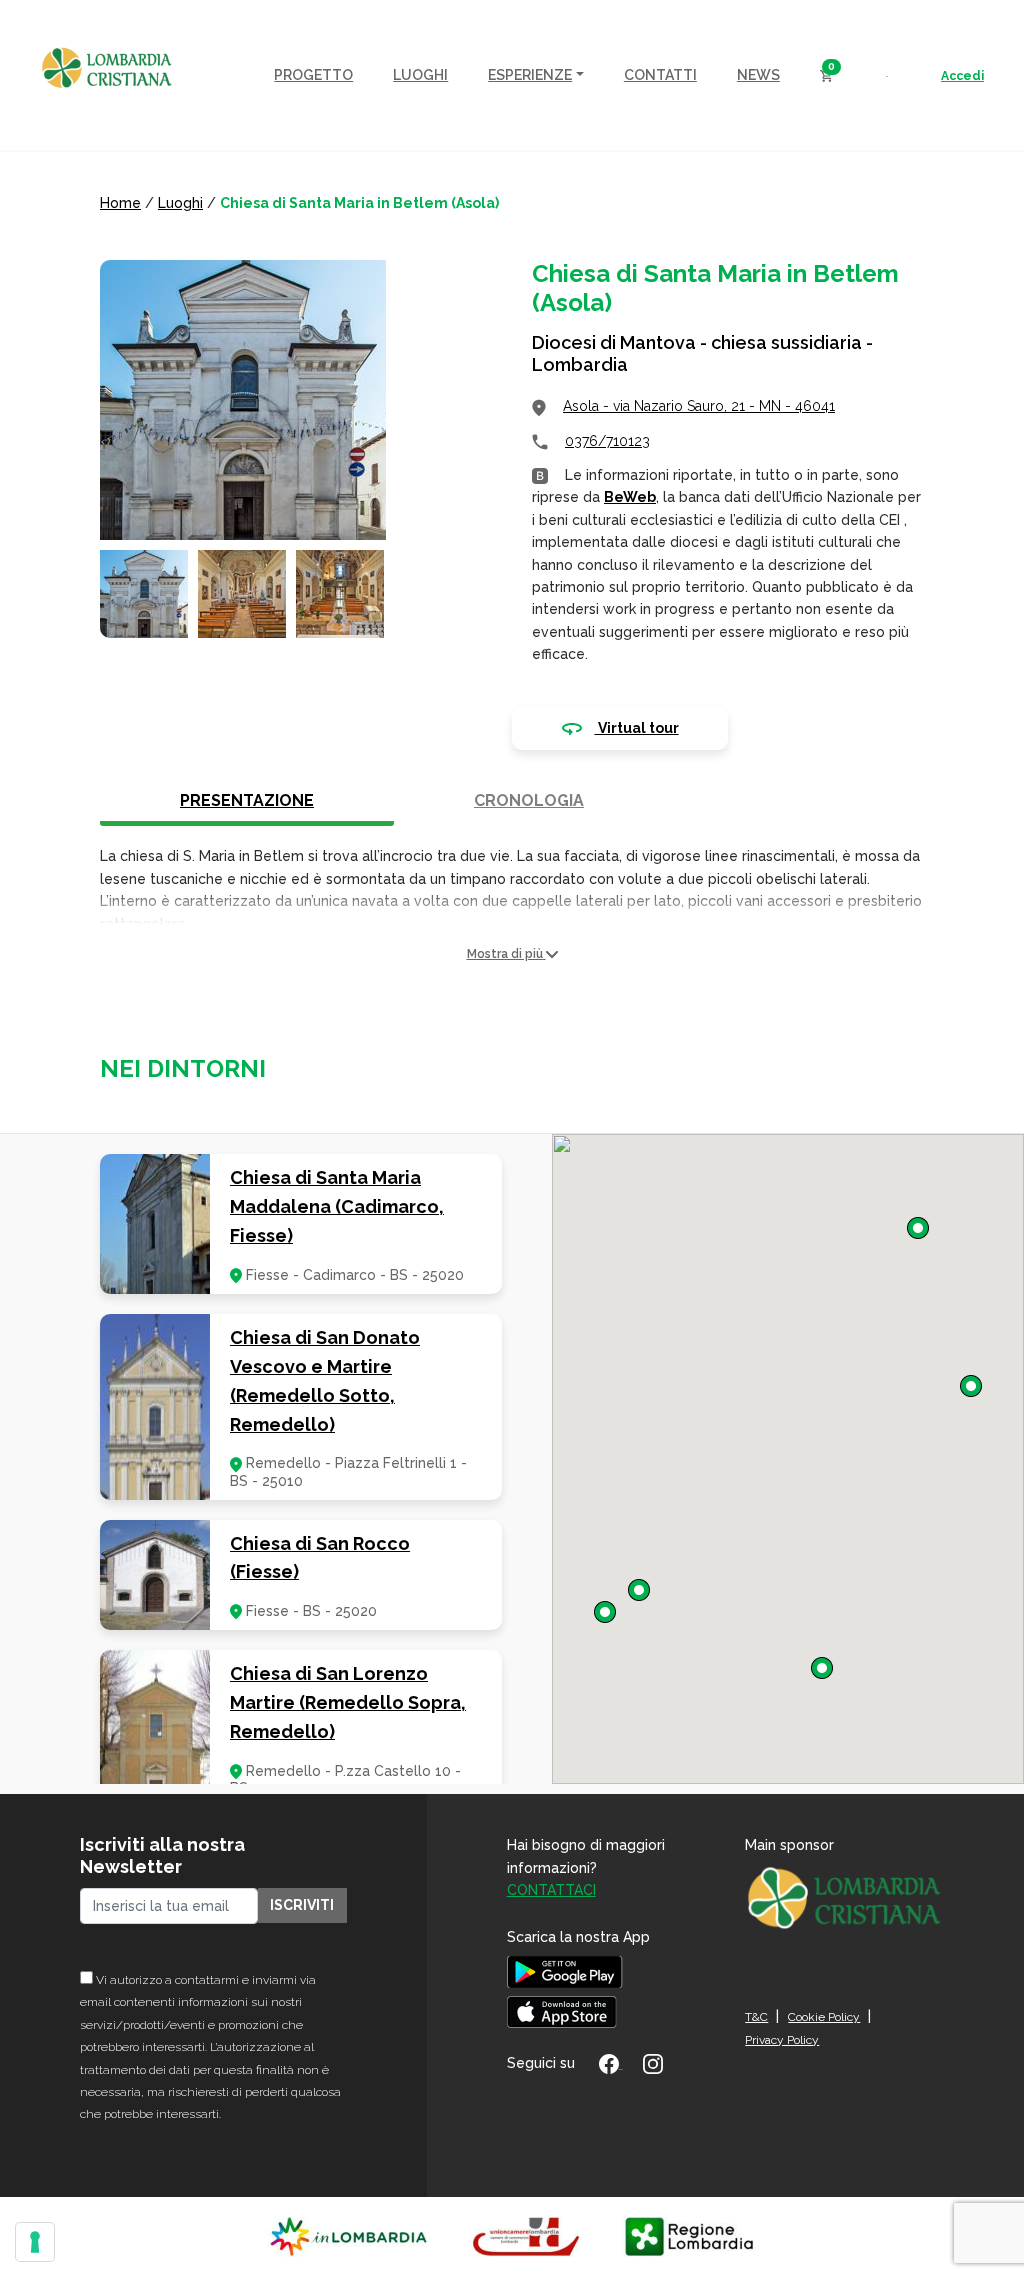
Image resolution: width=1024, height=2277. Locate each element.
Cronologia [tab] (529, 800)
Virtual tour (637, 728)
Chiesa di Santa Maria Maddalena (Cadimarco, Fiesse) (337, 1206)
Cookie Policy (824, 2017)
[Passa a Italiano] (887, 75)
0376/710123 (607, 441)
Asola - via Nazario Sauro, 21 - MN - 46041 (699, 406)
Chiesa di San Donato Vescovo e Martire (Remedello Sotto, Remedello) (325, 1380)
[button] (512, 954)
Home (120, 203)
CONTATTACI (551, 1890)
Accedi (962, 76)
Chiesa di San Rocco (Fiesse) (320, 1558)
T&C (756, 2017)
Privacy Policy (782, 2040)
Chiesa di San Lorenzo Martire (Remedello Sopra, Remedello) (348, 1702)
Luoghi (180, 203)
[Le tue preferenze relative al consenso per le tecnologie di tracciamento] (35, 2242)
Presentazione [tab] (247, 800)
